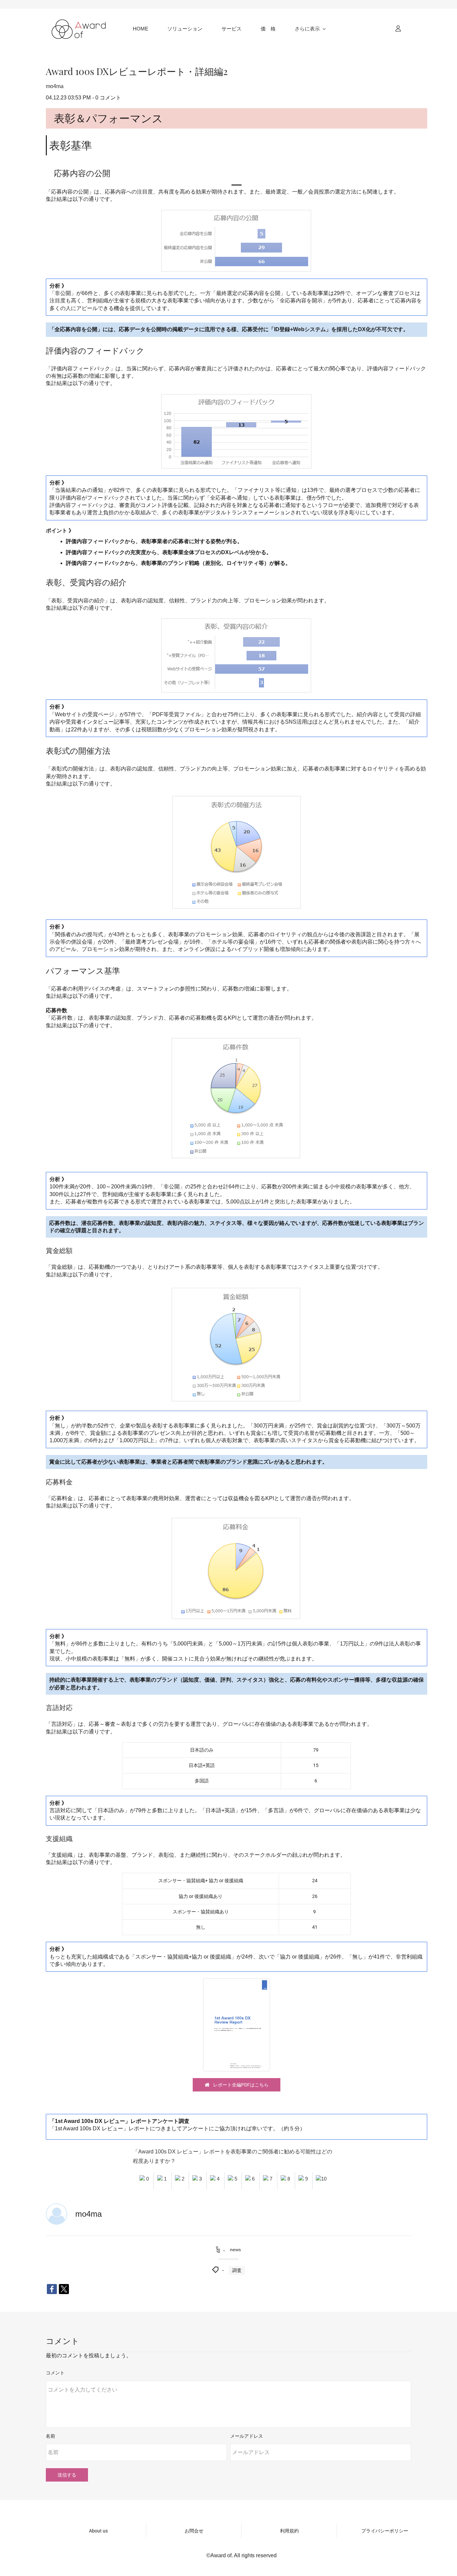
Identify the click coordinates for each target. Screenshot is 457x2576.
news (235, 2250)
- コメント (107, 98)
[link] (236, 213)
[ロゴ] (80, 28)
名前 (51, 2436)
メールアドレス (247, 2436)
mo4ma (55, 86)
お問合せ (194, 2531)
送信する (67, 2475)
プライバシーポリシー (385, 2531)
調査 (237, 2270)
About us (98, 2531)
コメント (55, 2373)
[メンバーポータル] (398, 28)
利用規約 (289, 2531)
